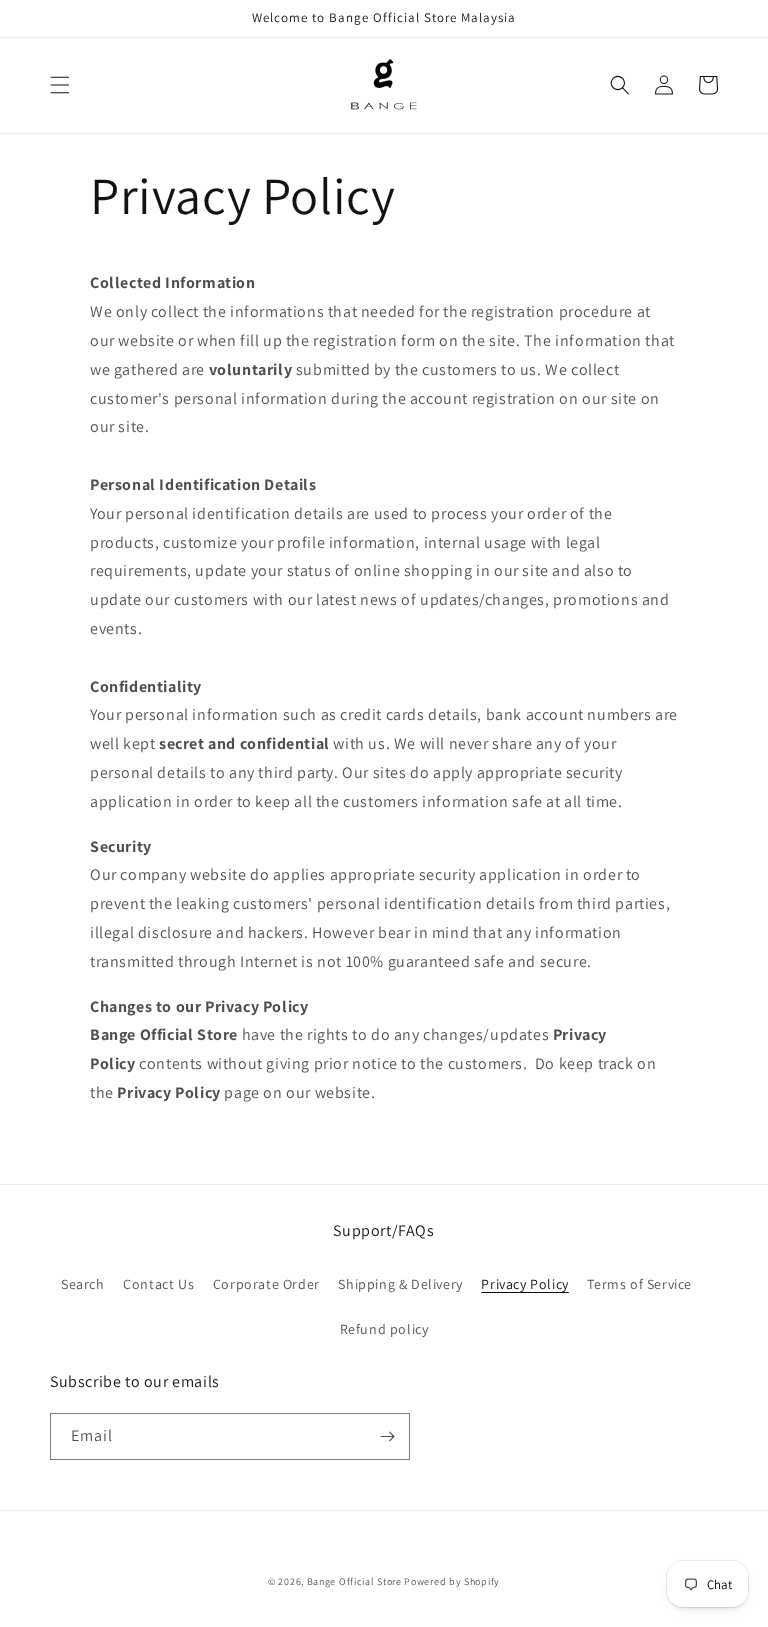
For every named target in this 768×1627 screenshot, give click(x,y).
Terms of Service (639, 1284)
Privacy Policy (524, 1284)
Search (83, 1284)
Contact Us (158, 1284)
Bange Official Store (354, 1581)
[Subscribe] (387, 1436)
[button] (60, 85)
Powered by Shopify (452, 1581)
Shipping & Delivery (400, 1284)
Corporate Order (266, 1284)
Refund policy (384, 1329)
